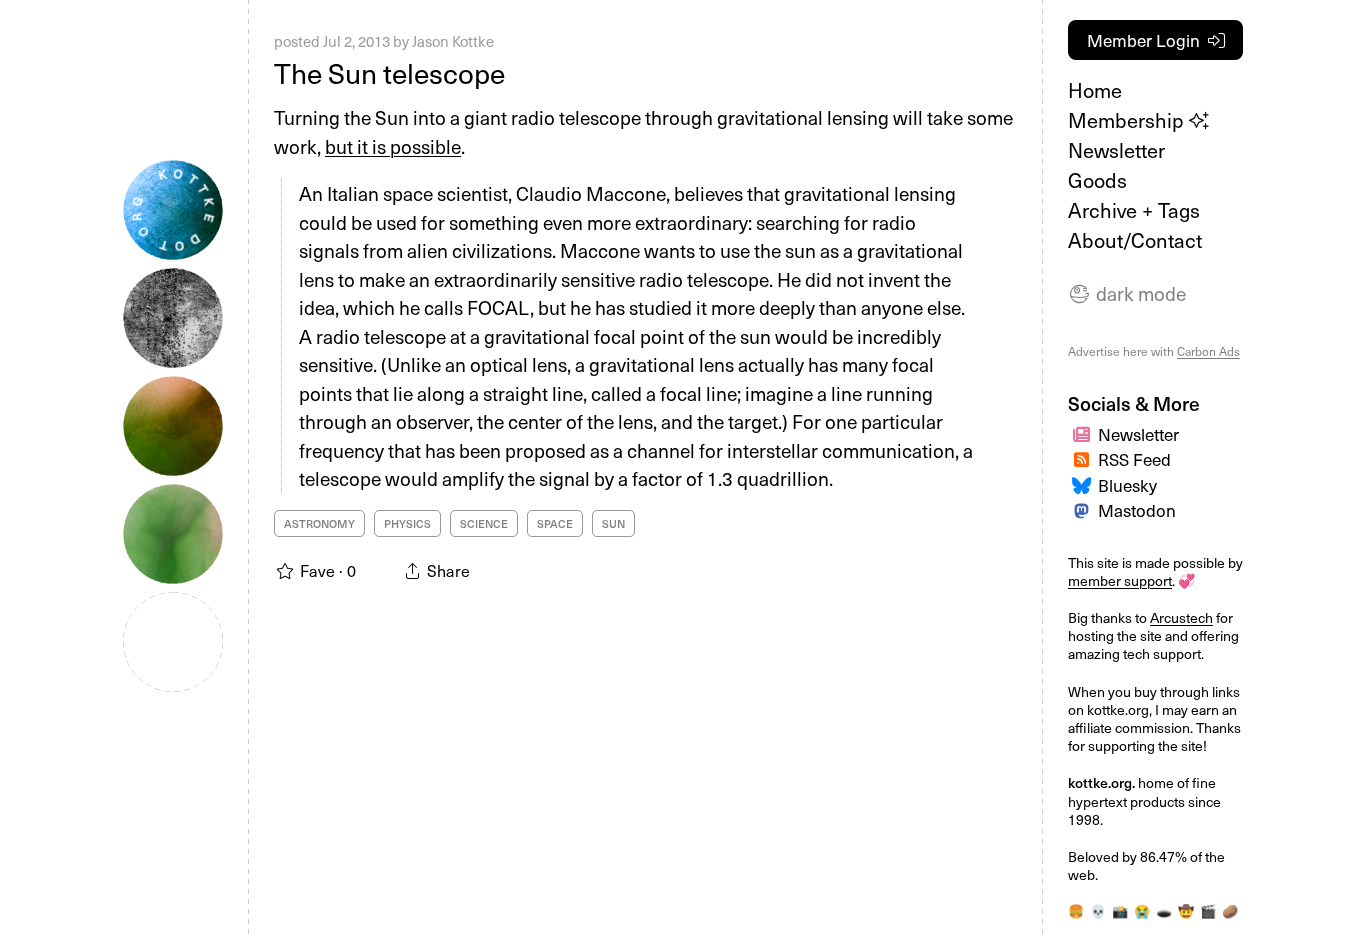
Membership (1128, 120)
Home (1095, 90)
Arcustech (1181, 617)
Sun (613, 523)
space (555, 523)
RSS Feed (1134, 459)
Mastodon (1137, 510)
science (484, 523)
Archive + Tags (1134, 210)
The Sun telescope (389, 72)
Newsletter (1116, 150)
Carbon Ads (1208, 351)
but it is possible (393, 146)
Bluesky (1127, 485)
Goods (1097, 180)
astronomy (319, 523)
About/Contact (1135, 240)
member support (1120, 580)
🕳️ (1164, 910)
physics (407, 523)
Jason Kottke (453, 41)
